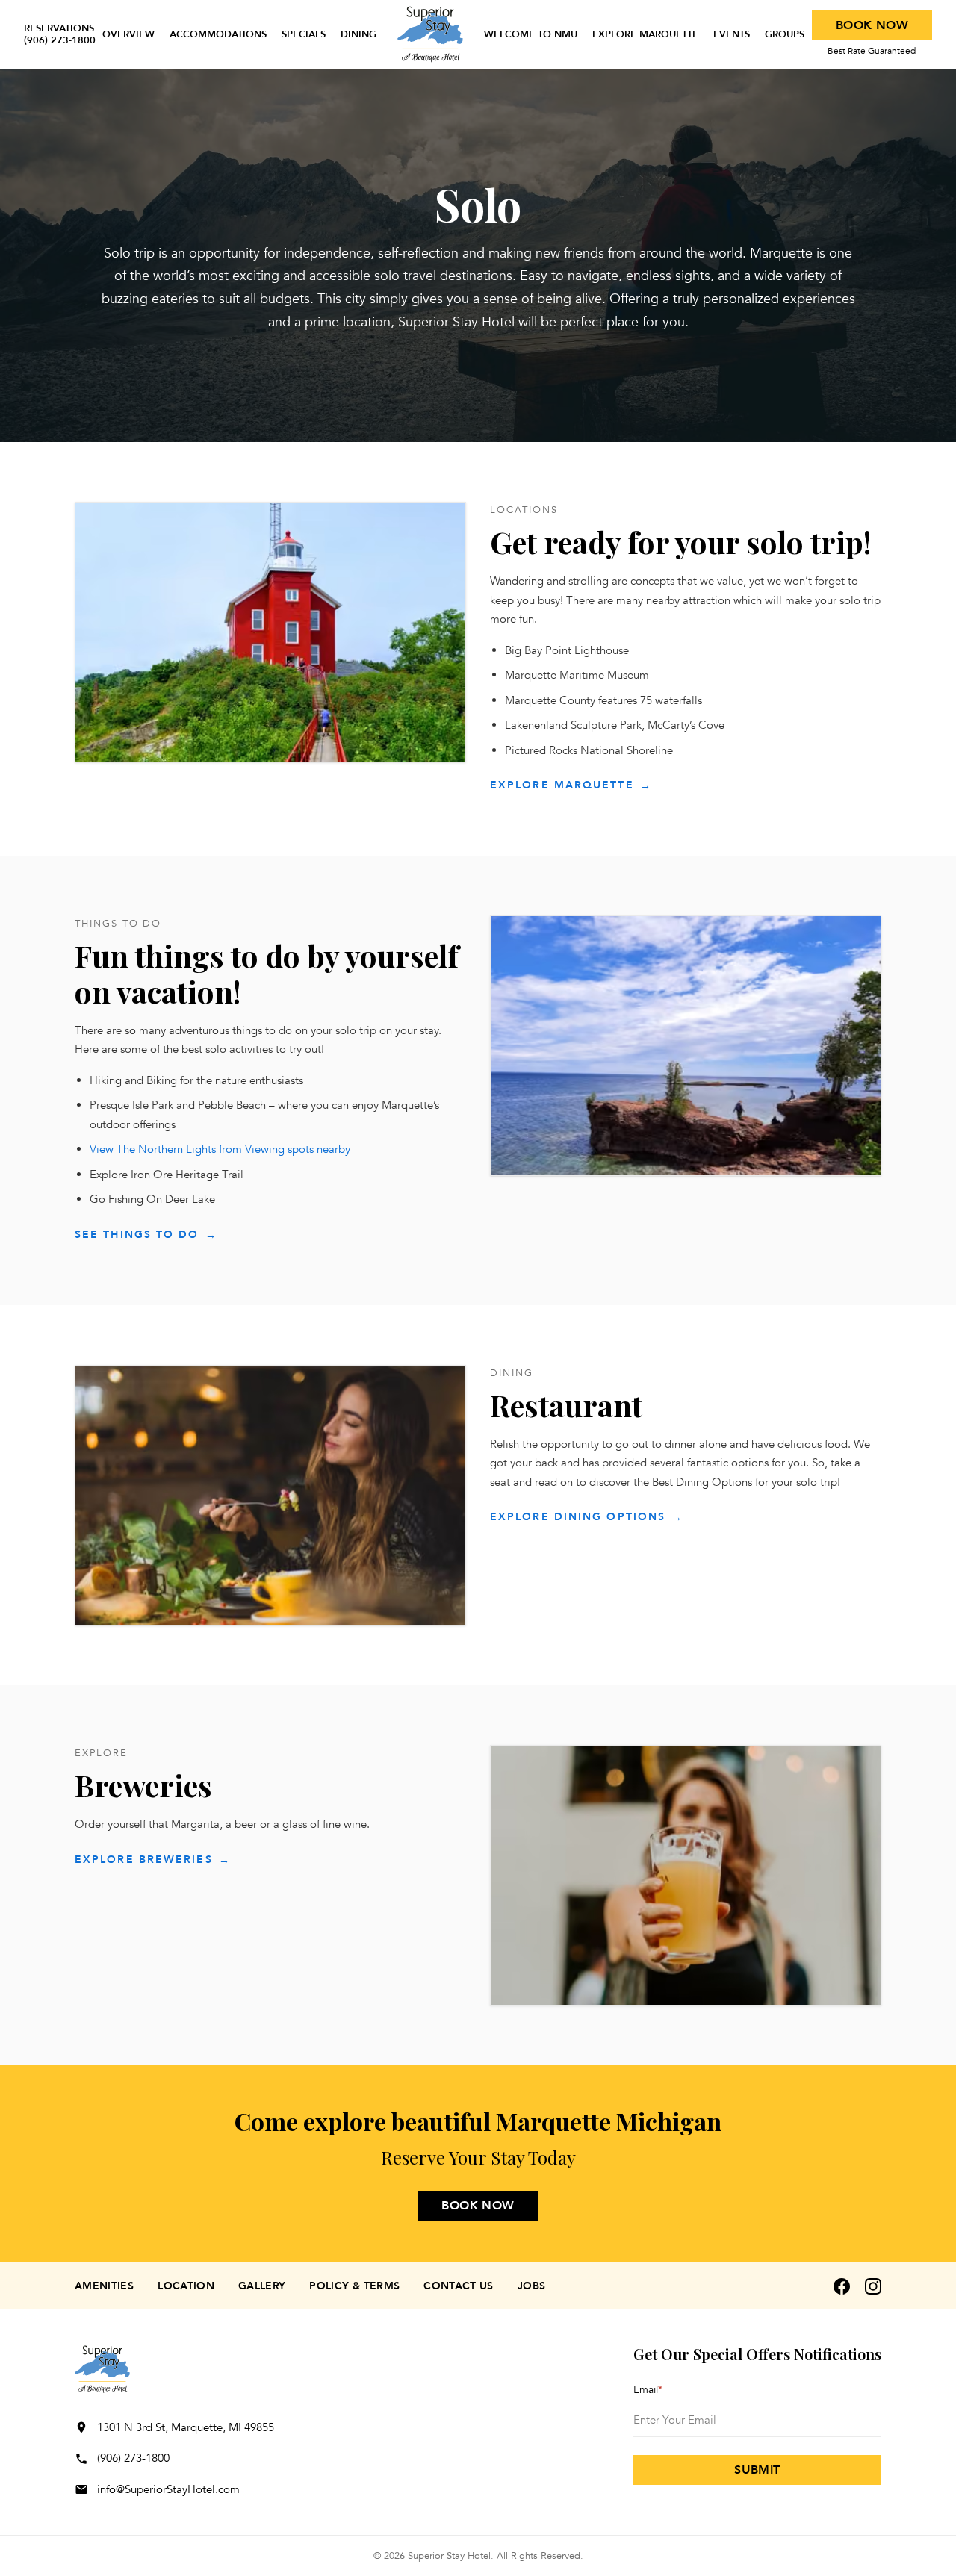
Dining (358, 34)
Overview (128, 34)
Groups (785, 34)
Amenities (104, 2286)
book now (478, 2206)
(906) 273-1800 (133, 2458)
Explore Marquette (645, 34)
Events (732, 34)
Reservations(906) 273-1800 (60, 35)
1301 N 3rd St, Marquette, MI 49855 (186, 2427)
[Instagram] (873, 2286)
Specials (304, 34)
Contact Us (459, 2286)
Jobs (531, 2286)
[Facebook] (842, 2286)
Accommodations (218, 34)
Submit (757, 2470)
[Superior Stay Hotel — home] (430, 34)
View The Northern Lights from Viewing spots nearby (220, 1149)
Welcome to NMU (531, 34)
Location (186, 2286)
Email (648, 2390)
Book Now (872, 25)
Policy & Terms (354, 2286)
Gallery (262, 2286)
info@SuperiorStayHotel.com (168, 2489)
